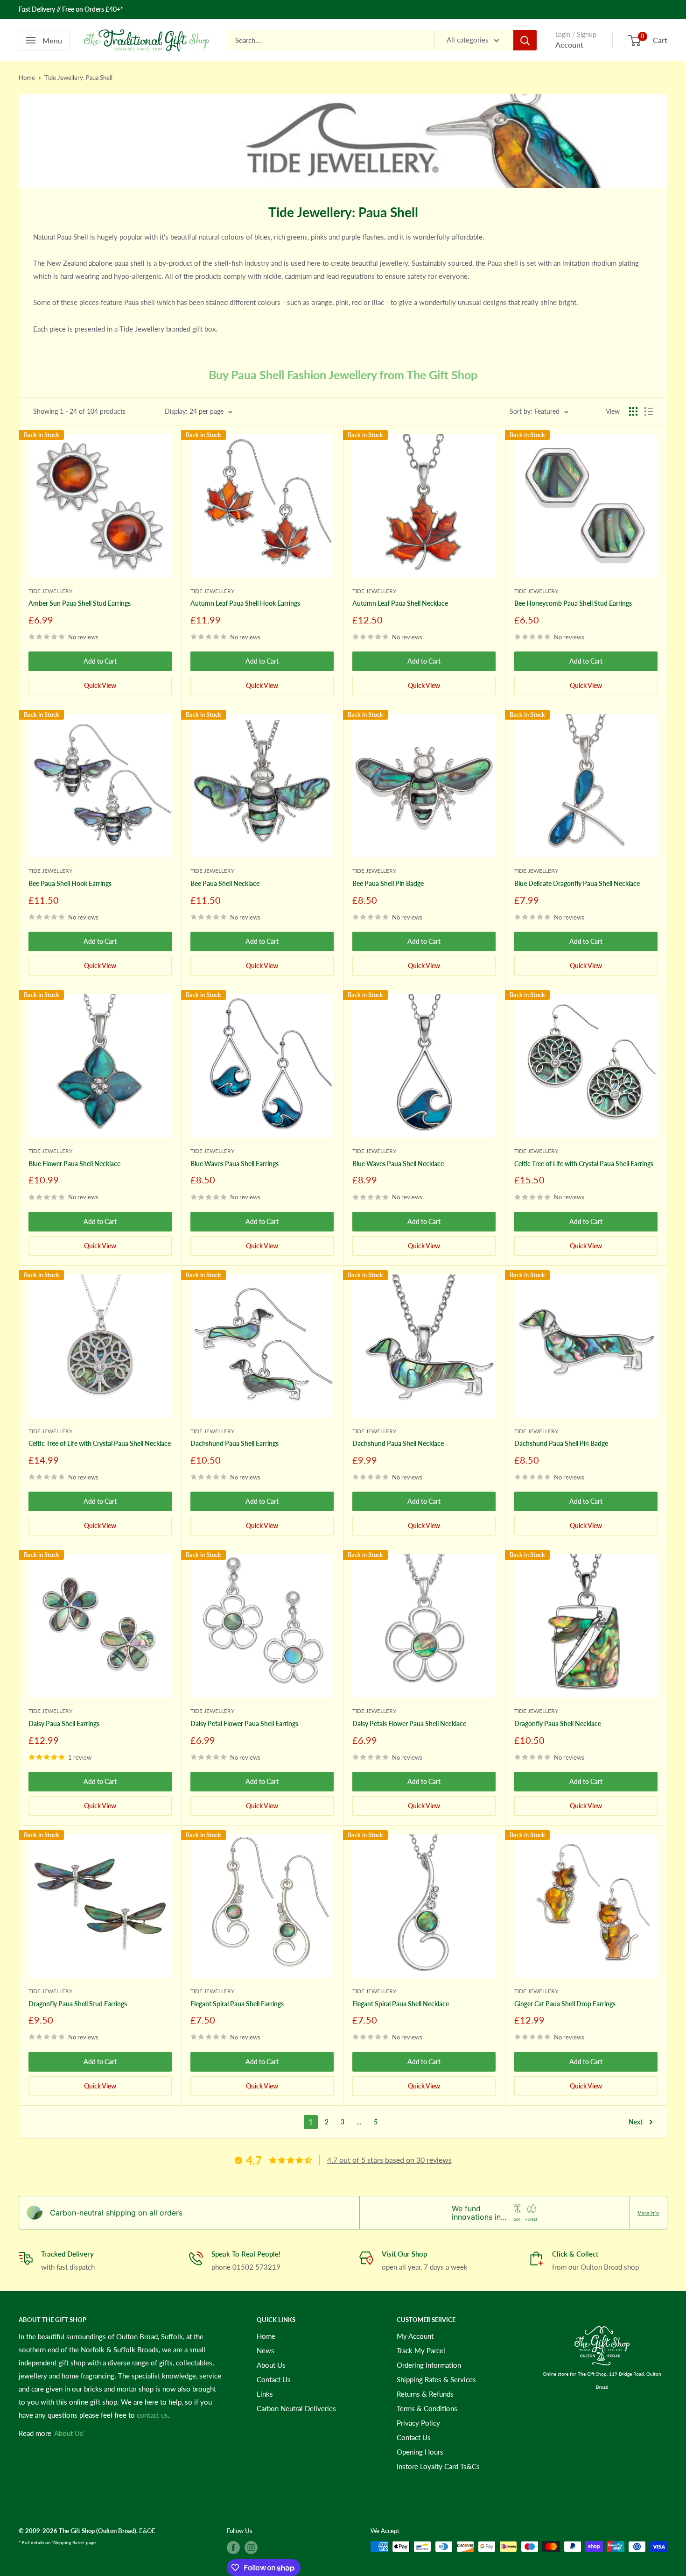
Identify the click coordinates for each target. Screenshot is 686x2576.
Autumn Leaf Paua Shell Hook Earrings (245, 603)
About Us (271, 2365)
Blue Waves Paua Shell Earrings (234, 1164)
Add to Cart (100, 661)
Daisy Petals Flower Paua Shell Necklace (409, 1723)
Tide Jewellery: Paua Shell (78, 78)
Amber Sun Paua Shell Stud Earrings (80, 603)
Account (569, 45)
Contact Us (274, 2379)
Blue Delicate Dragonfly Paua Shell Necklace (577, 883)
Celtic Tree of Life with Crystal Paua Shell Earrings (584, 1164)
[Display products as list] (649, 411)
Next (636, 2122)
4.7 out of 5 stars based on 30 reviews (389, 2160)
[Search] (525, 40)
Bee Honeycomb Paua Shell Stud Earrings (573, 603)
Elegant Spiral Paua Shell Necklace (401, 2004)
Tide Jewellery (50, 591)
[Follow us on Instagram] (251, 2548)
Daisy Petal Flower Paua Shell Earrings (244, 1723)
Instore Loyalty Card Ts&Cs (438, 2466)
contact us (152, 2415)
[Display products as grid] (633, 411)
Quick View (100, 685)
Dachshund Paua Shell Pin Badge (561, 1443)
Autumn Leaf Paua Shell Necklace (400, 603)
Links (265, 2394)
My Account (415, 2336)
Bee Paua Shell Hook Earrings (70, 883)
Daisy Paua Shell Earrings (64, 1723)
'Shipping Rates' (68, 2542)
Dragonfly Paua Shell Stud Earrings (78, 2004)
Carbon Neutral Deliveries (296, 2408)
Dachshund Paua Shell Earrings (234, 1443)
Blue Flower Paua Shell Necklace (74, 1164)
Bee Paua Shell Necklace (225, 883)
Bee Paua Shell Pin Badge (388, 883)
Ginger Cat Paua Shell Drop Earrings (565, 2004)
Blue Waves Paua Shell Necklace (398, 1164)
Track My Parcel (421, 2350)
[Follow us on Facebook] (233, 2548)
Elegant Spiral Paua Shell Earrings (237, 2004)
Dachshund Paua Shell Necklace (398, 1443)
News (266, 2350)
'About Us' (69, 2433)
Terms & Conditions (427, 2408)
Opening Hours (420, 2452)
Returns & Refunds (425, 2394)
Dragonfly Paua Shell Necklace (558, 1723)
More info (648, 2213)
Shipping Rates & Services (436, 2379)
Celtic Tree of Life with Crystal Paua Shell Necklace (100, 1443)
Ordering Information (429, 2365)
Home (27, 78)
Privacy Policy (418, 2423)
